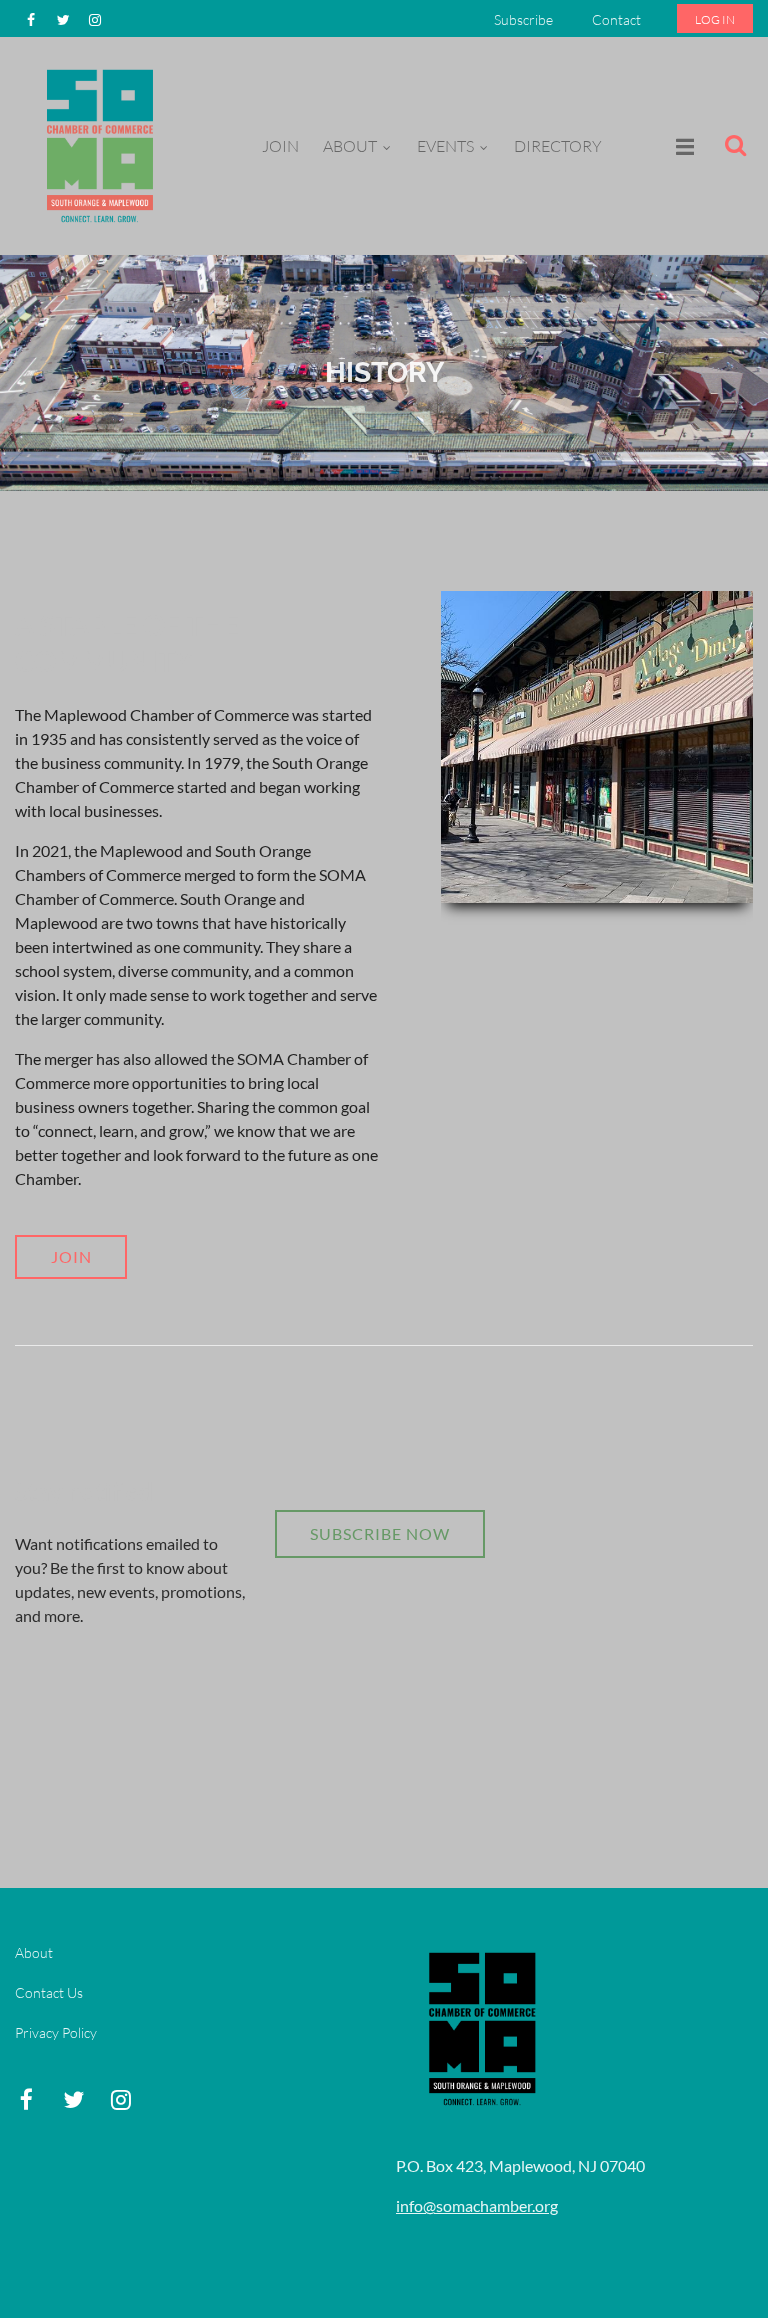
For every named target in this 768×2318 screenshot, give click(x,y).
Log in (715, 19)
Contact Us (49, 1992)
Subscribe (523, 19)
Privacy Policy (56, 2032)
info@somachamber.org (477, 2205)
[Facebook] (31, 20)
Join (71, 1256)
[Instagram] (95, 20)
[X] (63, 20)
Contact (616, 19)
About (34, 1952)
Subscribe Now (380, 1533)
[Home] (100, 224)
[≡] (664, 146)
